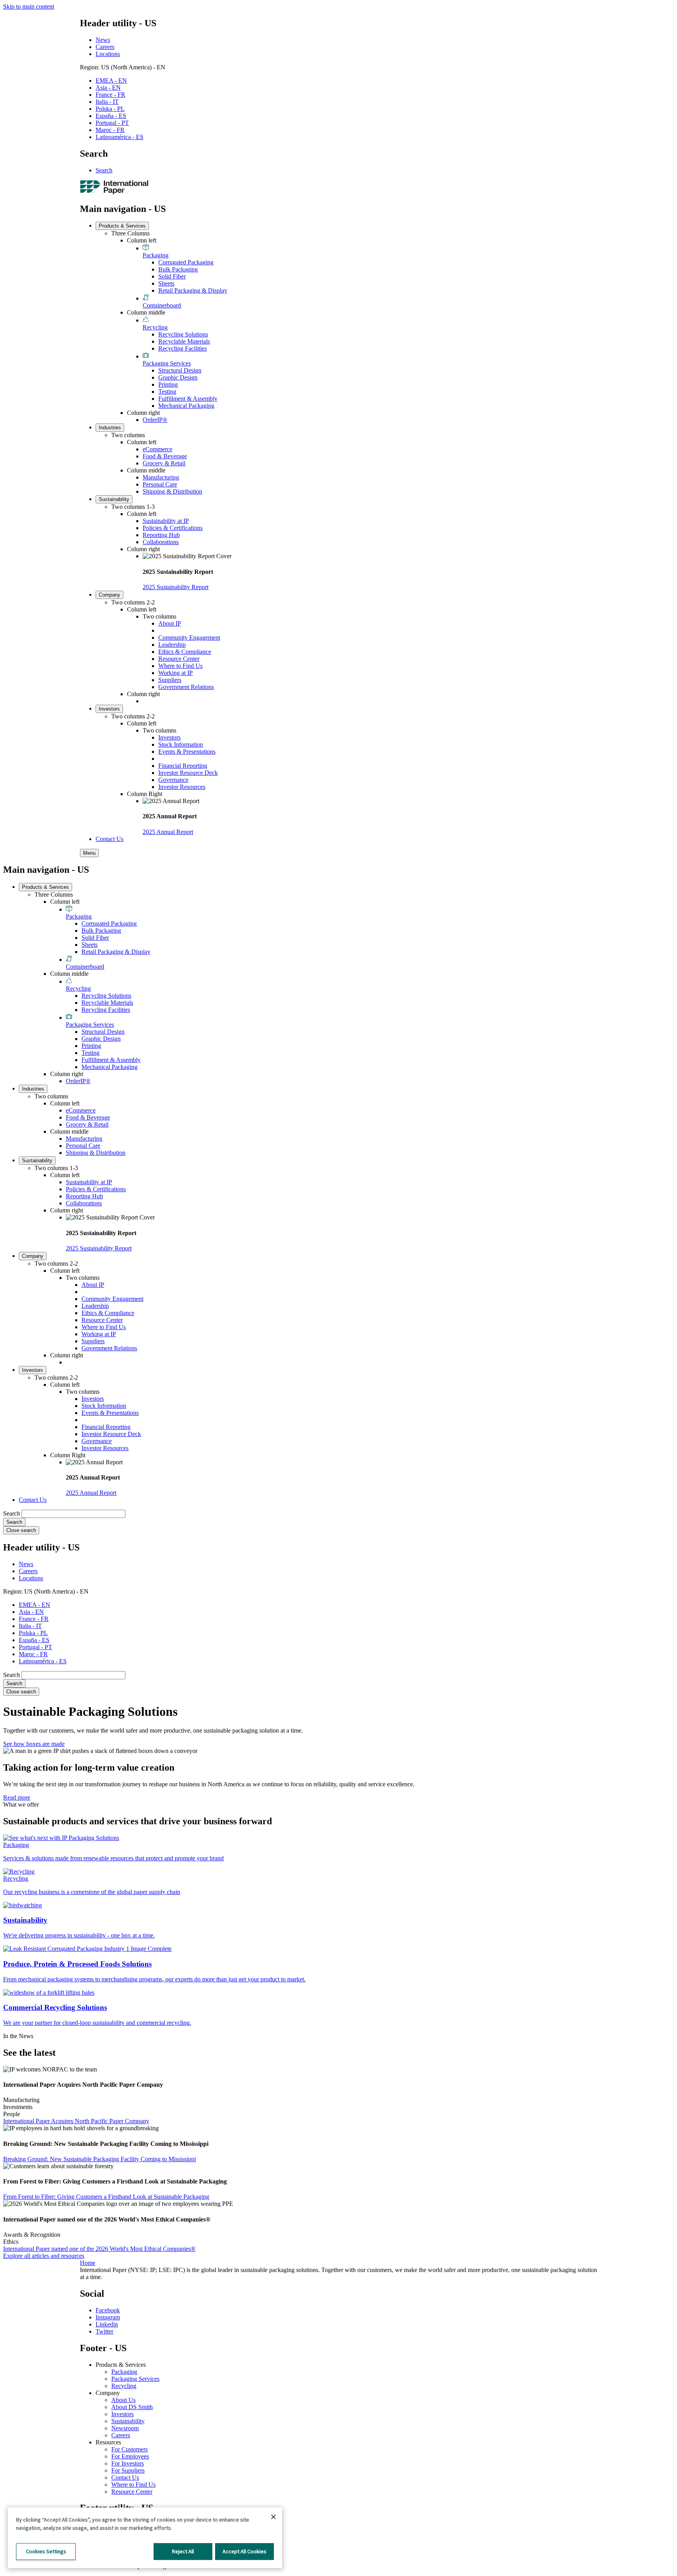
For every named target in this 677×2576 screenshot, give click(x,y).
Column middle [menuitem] (146, 312)
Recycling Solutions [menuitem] (183, 334)
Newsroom (125, 2428)
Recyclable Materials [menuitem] (184, 341)
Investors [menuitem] (109, 709)
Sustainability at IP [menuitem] (166, 521)
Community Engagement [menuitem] (189, 638)
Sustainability (128, 2421)
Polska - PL (110, 109)
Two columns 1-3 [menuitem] (133, 507)
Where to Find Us (133, 2485)
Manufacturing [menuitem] (161, 477)
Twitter (104, 2331)
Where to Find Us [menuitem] (180, 666)
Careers (105, 47)
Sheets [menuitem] (166, 283)
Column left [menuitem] (142, 240)
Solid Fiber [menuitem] (172, 276)
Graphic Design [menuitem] (178, 377)
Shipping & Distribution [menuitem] (172, 491)
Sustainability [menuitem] (114, 499)
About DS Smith (132, 2407)
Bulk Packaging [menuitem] (178, 269)
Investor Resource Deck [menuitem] (188, 773)
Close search (21, 1530)
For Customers (129, 2449)
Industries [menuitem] (110, 428)
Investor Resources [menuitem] (182, 787)
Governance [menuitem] (173, 780)
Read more (17, 1797)
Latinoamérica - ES (119, 137)
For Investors (128, 2463)
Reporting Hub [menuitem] (161, 535)
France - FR (110, 95)
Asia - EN (108, 88)
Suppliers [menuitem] (170, 680)
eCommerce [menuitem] (157, 449)
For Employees (130, 2456)
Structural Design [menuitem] (180, 370)
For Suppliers (128, 2470)
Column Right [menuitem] (145, 794)
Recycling (124, 2386)
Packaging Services (135, 2379)
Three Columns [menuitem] (130, 233)
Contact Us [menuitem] (110, 839)
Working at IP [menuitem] (176, 673)
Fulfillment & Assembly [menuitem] (188, 399)
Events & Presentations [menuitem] (187, 752)
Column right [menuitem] (143, 413)
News (103, 40)
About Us (123, 2400)
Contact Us (125, 2477)
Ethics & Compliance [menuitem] (185, 652)
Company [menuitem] (110, 595)
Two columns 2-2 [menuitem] (133, 602)
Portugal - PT (112, 123)
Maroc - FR (110, 130)
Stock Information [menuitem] (181, 744)
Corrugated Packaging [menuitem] (186, 262)
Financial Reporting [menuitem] (183, 766)
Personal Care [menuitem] (160, 484)
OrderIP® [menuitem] (155, 420)
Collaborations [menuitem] (161, 542)
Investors (122, 2414)
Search (104, 170)
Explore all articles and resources (44, 2256)
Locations (108, 54)
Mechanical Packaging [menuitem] (186, 406)
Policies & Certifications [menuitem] (173, 528)
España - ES (111, 116)
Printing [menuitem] (168, 384)
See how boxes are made (34, 1744)
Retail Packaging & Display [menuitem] (193, 290)
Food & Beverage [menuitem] (165, 456)
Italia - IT (107, 102)
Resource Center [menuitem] (179, 659)
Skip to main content (29, 6)
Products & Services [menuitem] (122, 226)
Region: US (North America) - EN (123, 67)
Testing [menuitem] (167, 392)
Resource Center (132, 2492)
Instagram (108, 2317)
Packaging (124, 2372)
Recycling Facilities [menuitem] (183, 348)
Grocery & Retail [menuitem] (164, 463)
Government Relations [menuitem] (186, 687)
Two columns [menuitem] (128, 435)
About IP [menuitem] (170, 623)
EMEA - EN (111, 80)
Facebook (108, 2310)
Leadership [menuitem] (172, 645)
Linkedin (107, 2324)
